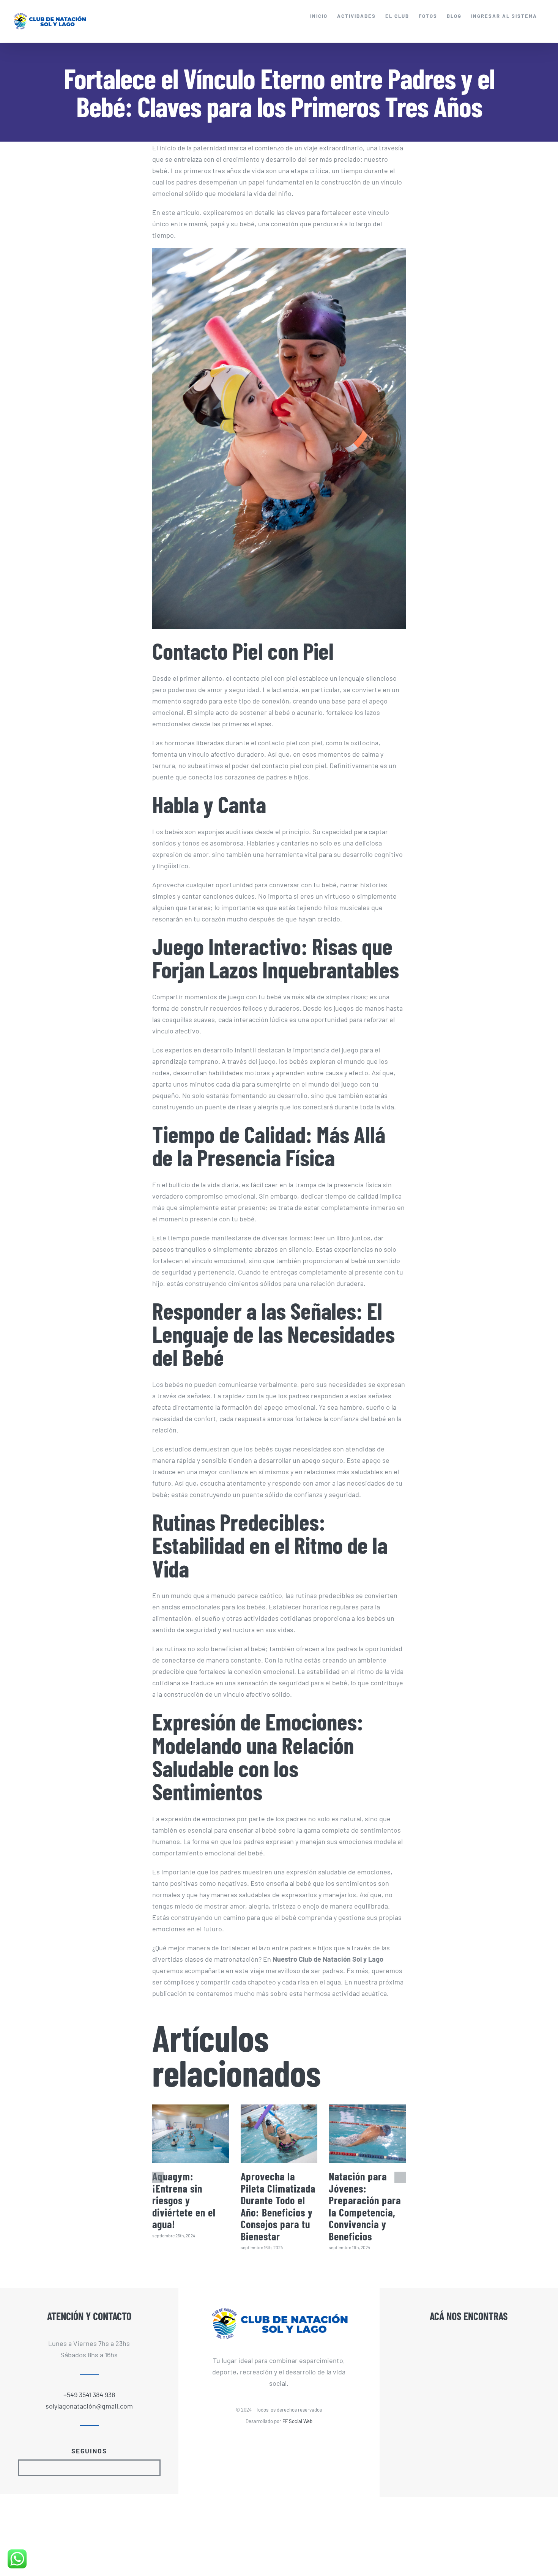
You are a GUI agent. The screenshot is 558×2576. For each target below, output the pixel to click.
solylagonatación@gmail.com (89, 2406)
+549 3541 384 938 (89, 2395)
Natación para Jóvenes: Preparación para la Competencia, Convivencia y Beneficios (365, 2206)
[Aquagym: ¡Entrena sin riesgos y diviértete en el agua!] (191, 2134)
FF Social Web (297, 2421)
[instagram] (96, 2468)
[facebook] (83, 2468)
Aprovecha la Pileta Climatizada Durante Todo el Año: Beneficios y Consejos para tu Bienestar (278, 2206)
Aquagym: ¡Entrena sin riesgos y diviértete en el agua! (184, 2200)
